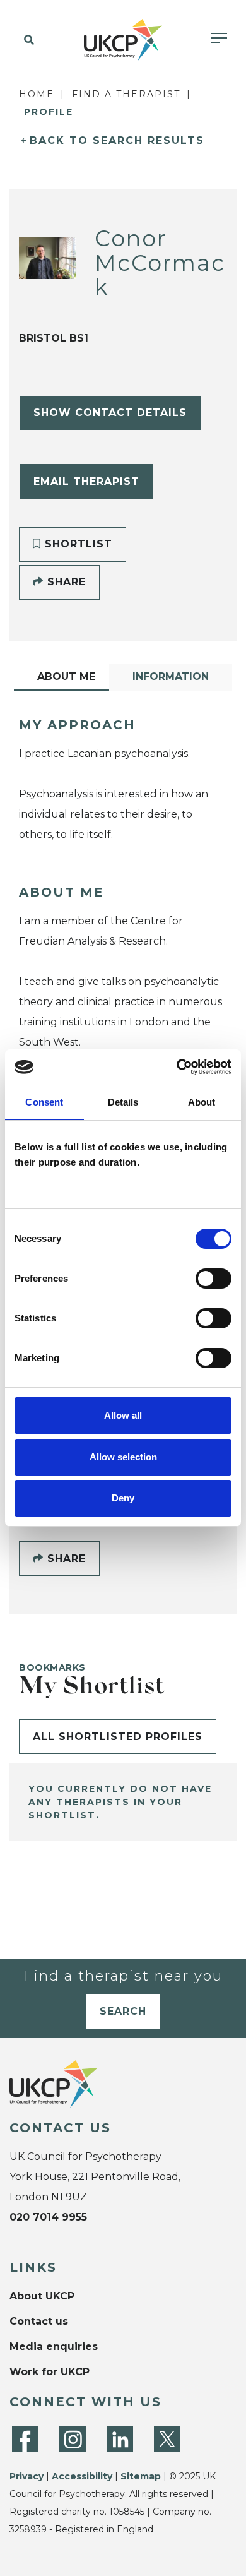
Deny (123, 1498)
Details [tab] (123, 1102)
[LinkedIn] (120, 2439)
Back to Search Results (117, 140)
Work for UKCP (50, 2372)
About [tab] (202, 1102)
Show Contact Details (110, 413)
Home (37, 94)
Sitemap (141, 2476)
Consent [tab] (44, 1102)
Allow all (123, 1415)
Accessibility (82, 2476)
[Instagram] (73, 2439)
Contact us (39, 2321)
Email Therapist (86, 481)
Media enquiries (54, 2346)
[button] (27, 40)
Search (123, 2011)
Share (65, 582)
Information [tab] (171, 677)
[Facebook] (25, 2439)
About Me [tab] (66, 677)
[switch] (214, 1279)
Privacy (26, 2476)
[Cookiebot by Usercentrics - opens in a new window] (177, 1067)
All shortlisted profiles (118, 1737)
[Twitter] (167, 2439)
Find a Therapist (126, 94)
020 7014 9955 (48, 2217)
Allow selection (123, 1457)
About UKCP (42, 2296)
